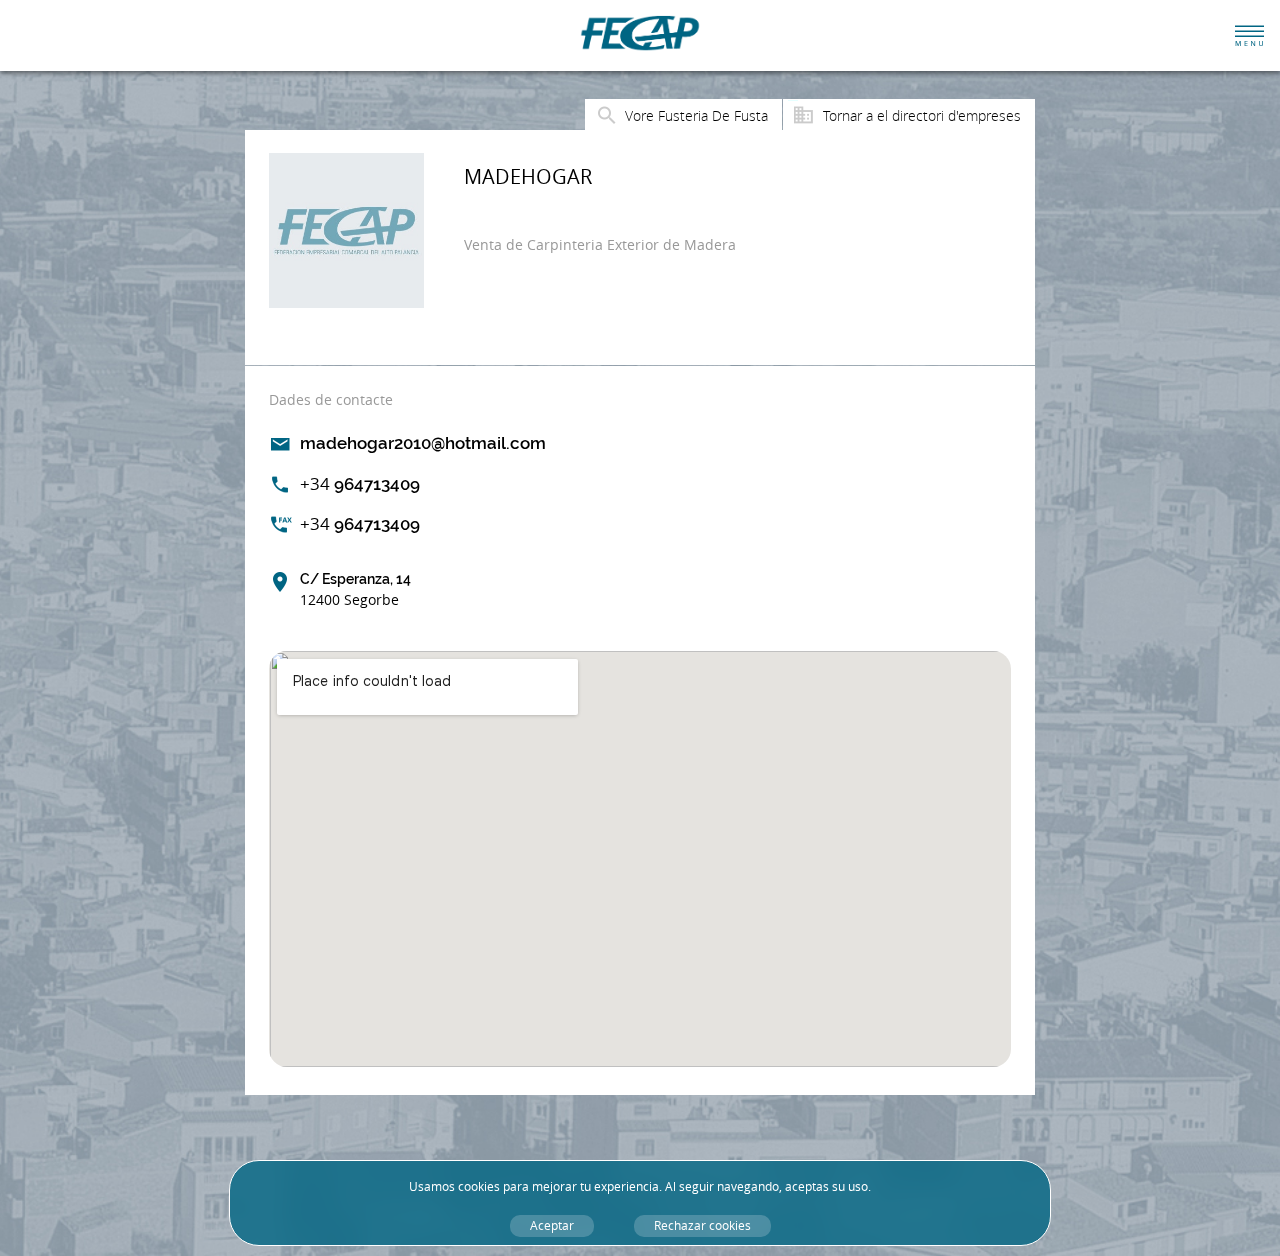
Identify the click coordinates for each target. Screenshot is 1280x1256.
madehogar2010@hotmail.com (423, 443)
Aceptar (552, 1225)
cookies (479, 1186)
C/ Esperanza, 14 (355, 590)
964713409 (360, 483)
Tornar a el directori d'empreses (922, 115)
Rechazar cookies (702, 1225)
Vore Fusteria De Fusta (696, 115)
